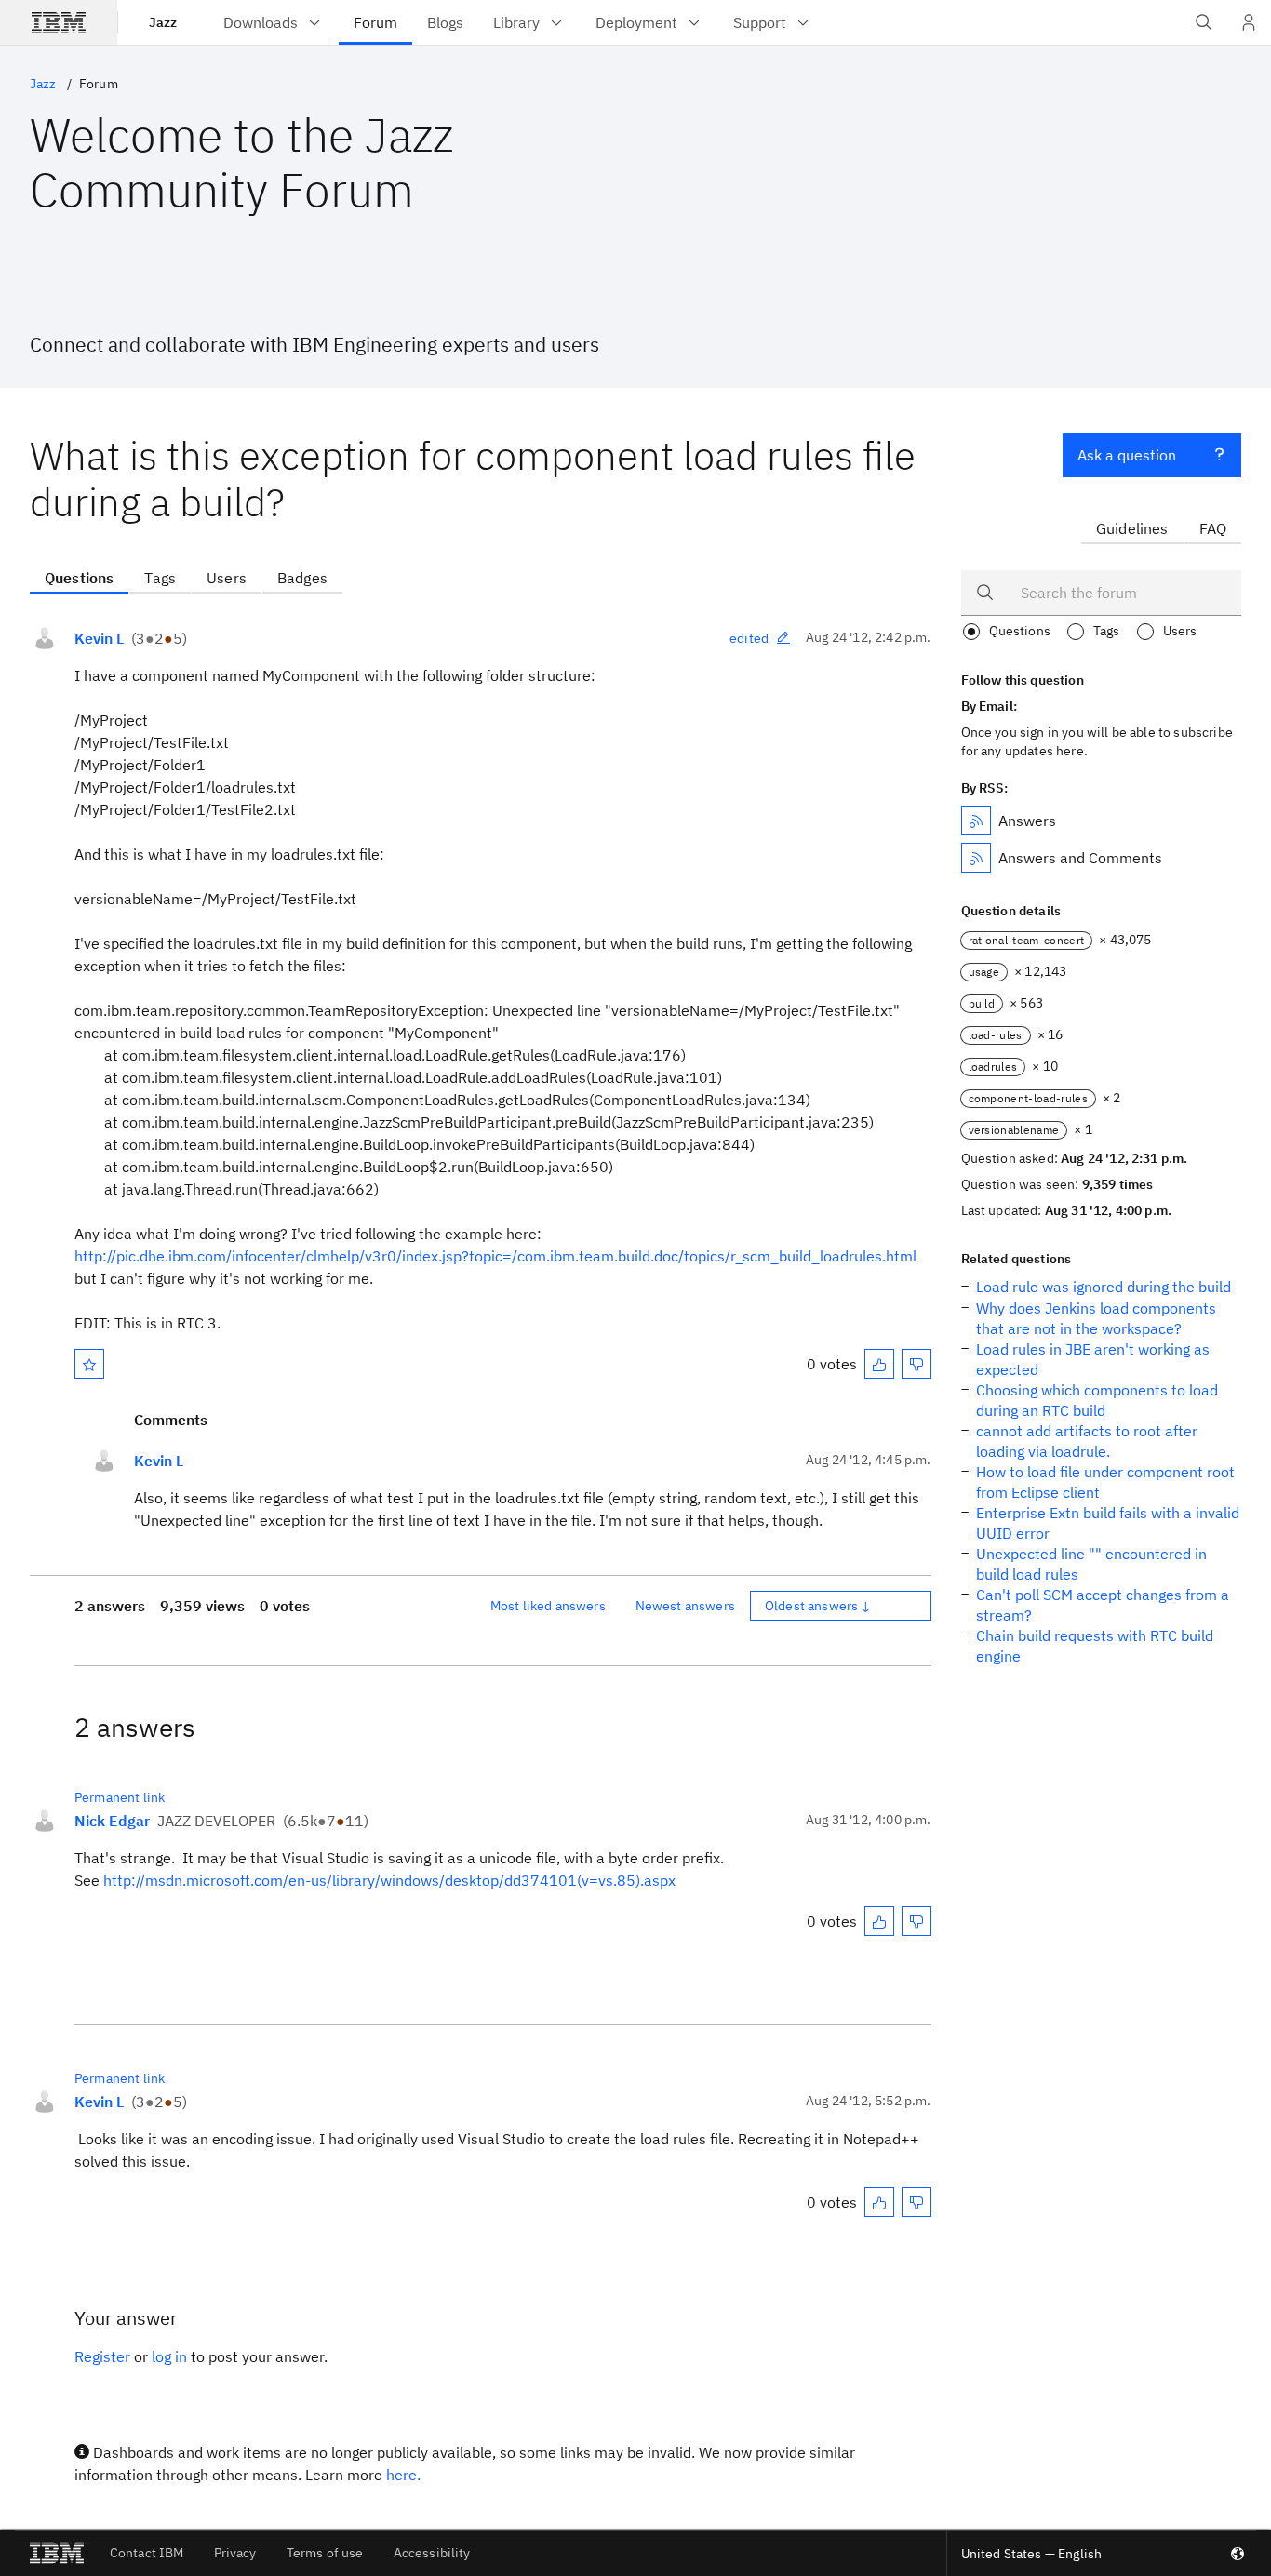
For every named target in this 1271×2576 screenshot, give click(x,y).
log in (169, 2356)
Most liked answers (548, 1606)
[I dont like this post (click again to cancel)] (916, 1364)
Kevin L (99, 638)
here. (403, 2475)
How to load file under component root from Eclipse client (1105, 1482)
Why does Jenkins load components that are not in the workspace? (1096, 1318)
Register (102, 2356)
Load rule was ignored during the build (1104, 1287)
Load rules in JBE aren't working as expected (1093, 1359)
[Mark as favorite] (89, 1364)
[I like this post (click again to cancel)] (879, 1364)
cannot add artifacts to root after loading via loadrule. (1087, 1441)
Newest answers (685, 1606)
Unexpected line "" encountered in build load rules (1091, 1564)
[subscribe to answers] (976, 821)
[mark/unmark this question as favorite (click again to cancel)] (89, 1364)
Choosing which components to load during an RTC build (1097, 1400)
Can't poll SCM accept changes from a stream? (1103, 1605)
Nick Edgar (112, 1821)
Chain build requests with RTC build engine (1095, 1646)
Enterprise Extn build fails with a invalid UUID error (1108, 1523)
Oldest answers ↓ (818, 1606)
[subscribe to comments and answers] (976, 858)
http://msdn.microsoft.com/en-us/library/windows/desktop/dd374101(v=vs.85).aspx (389, 1880)
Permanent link (120, 1797)
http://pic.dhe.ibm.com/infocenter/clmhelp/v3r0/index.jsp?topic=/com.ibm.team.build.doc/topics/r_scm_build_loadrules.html (495, 1256)
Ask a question (1127, 455)
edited (749, 638)
